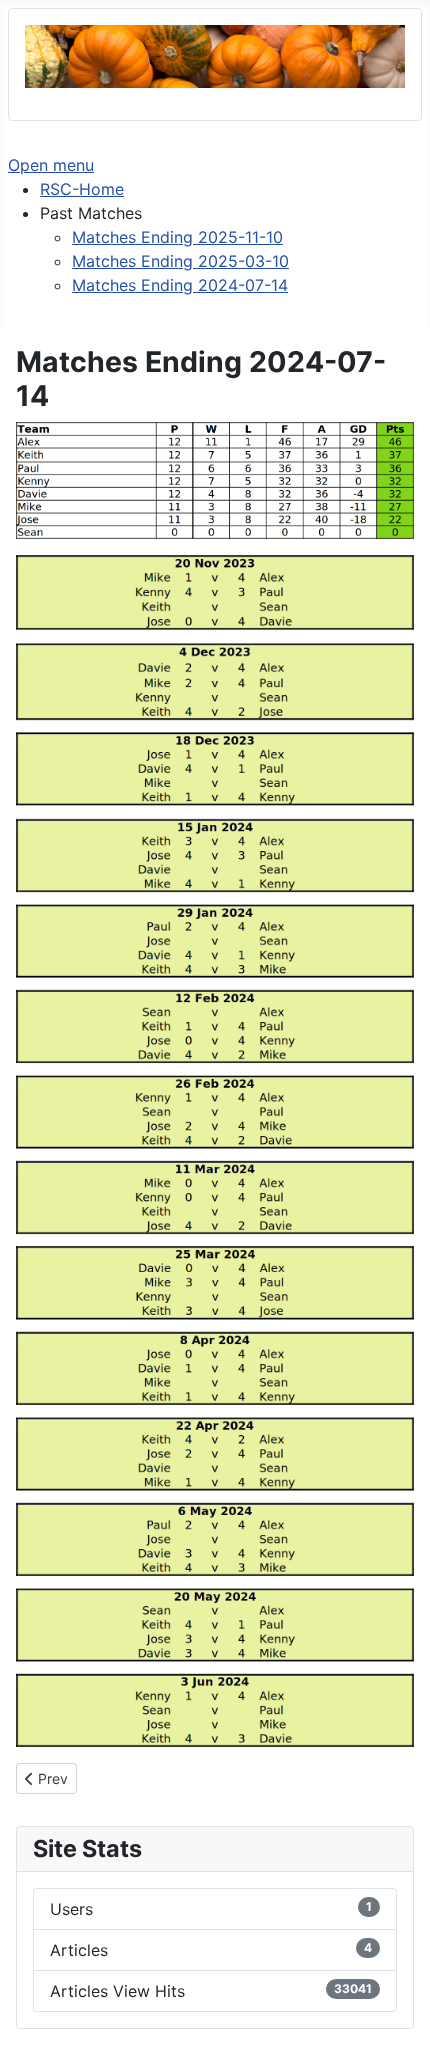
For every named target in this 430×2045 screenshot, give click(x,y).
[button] (91, 213)
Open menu (51, 165)
